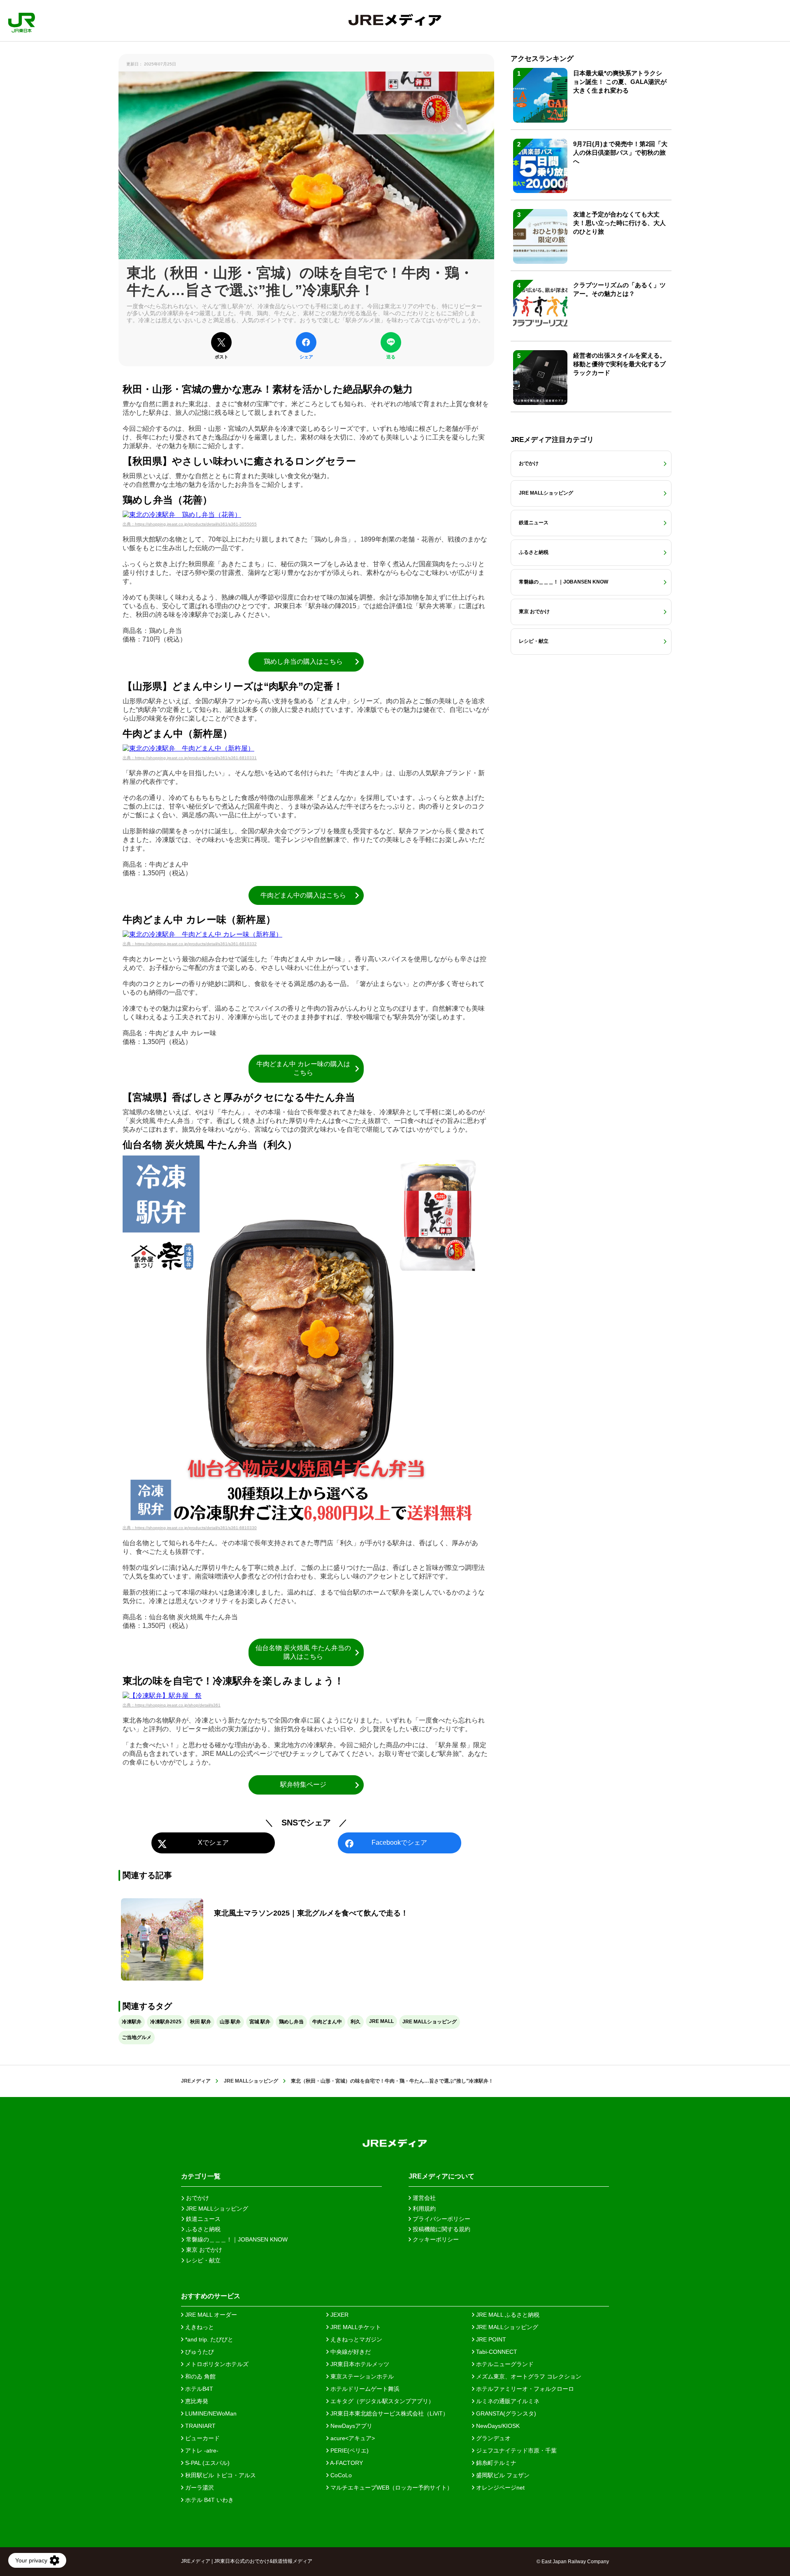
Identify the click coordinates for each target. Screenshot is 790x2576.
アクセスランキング (542, 59)
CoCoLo (340, 2475)
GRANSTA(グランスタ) (505, 2413)
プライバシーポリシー (441, 2219)
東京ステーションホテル (361, 2376)
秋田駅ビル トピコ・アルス (220, 2475)
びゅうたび (199, 2352)
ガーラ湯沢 (199, 2488)
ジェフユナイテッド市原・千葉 (516, 2450)
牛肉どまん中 (327, 2022)
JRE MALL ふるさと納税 (507, 2315)
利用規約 (423, 2209)
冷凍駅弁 (132, 2022)
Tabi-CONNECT (496, 2352)
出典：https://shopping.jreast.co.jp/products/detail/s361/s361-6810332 (190, 944)
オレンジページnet (500, 2488)
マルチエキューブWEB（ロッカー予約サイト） (391, 2488)
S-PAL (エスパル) (207, 2463)
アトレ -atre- (201, 2450)
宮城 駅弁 (260, 2022)
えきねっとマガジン (355, 2339)
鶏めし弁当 (291, 2022)
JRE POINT (490, 2339)
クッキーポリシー (435, 2239)
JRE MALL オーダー (210, 2315)
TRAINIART (200, 2426)
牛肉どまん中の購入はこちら (303, 895)
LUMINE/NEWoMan (210, 2413)
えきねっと (199, 2327)
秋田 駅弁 (201, 2022)
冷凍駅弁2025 (166, 2022)
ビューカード (202, 2438)
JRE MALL (381, 2021)
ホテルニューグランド (504, 2364)
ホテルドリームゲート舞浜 (364, 2389)
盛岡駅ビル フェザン (502, 2475)
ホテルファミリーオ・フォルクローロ (524, 2389)
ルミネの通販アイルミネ (507, 2401)
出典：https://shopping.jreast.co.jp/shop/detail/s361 (172, 1705)
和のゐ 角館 (200, 2376)
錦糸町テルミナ (495, 2463)
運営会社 (423, 2198)
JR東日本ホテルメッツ (359, 2364)
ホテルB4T (198, 2389)
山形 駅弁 (230, 2022)
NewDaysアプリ (351, 2426)
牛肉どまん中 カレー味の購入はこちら (303, 1068)
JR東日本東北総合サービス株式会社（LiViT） (389, 2413)
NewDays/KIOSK (497, 2426)
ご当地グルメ (137, 2037)
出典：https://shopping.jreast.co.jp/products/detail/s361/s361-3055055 (190, 524)
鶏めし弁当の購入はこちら (303, 661)
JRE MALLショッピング (430, 2022)
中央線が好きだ (350, 2352)
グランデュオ (493, 2438)
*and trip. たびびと (208, 2339)
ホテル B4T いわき (209, 2500)
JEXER (339, 2315)
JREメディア (196, 2081)
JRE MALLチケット (355, 2327)
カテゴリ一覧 (201, 2176)
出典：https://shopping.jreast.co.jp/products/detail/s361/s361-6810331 (190, 758)
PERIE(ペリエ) (349, 2450)
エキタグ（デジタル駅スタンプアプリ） (381, 2401)
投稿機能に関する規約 (441, 2229)
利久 (355, 2022)
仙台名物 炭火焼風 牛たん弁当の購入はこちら (303, 1652)
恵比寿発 (196, 2401)
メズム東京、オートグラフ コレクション (528, 2376)
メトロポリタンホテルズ (216, 2364)
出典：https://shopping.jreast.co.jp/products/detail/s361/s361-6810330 (190, 1528)
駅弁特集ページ (303, 1784)
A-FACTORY (346, 2463)
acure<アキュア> (352, 2438)
